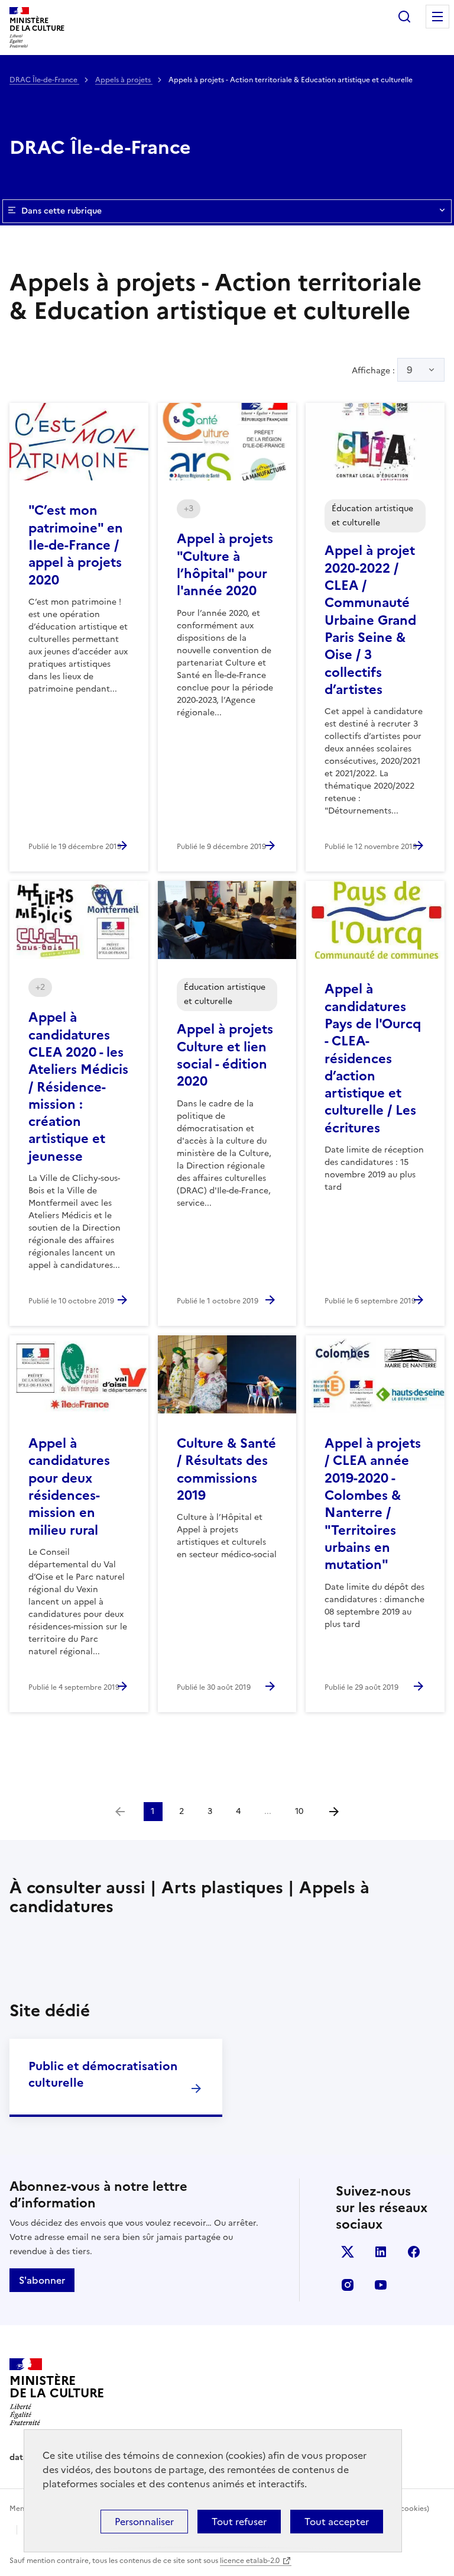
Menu (437, 17)
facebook (414, 2252)
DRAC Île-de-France (44, 80)
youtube (381, 2285)
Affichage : (382, 370)
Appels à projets (124, 80)
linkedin (381, 2252)
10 (299, 1811)
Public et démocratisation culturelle (103, 2074)
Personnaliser (144, 2522)
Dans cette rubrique (61, 211)
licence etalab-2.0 (250, 2561)
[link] (120, 1812)
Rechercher (404, 17)
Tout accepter (337, 2522)
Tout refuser (239, 2522)
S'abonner (42, 2280)
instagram (348, 2285)
